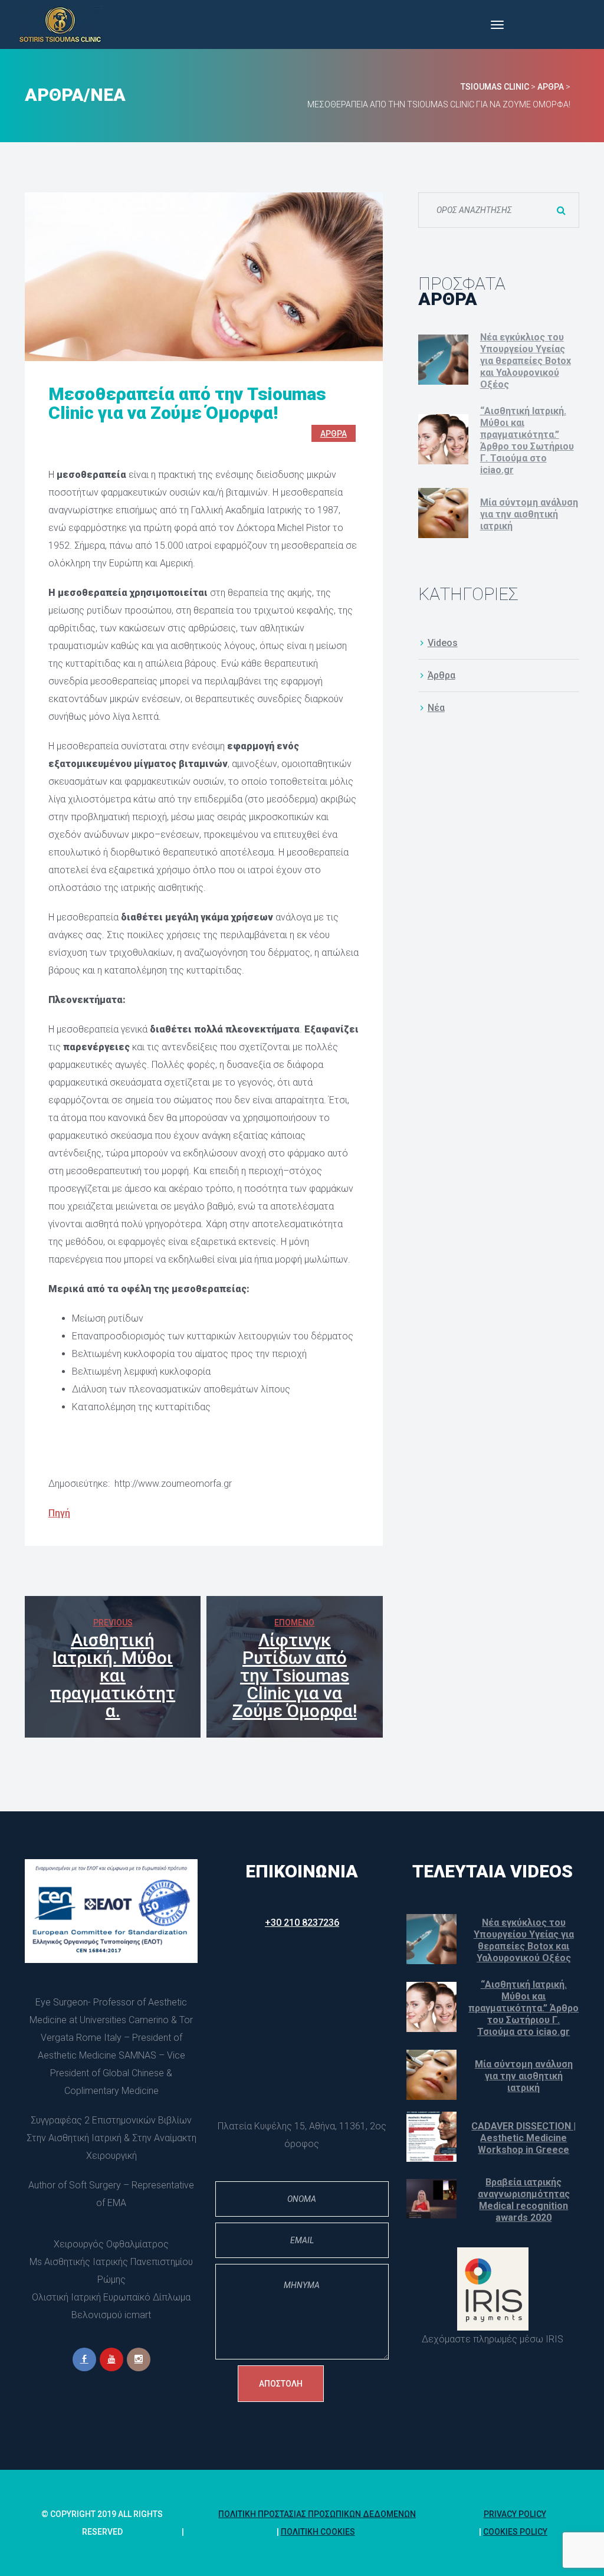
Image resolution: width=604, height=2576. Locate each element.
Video (443, 643)
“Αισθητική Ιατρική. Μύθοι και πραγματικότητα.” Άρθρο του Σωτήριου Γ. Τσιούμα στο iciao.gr (527, 440)
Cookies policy (515, 2532)
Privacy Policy (515, 2514)
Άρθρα (334, 434)
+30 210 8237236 (302, 1923)
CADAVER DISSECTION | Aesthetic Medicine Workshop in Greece (523, 2138)
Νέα (436, 708)
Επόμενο (294, 1623)
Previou (113, 1623)
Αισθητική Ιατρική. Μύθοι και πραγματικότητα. (113, 1675)
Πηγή (59, 1513)
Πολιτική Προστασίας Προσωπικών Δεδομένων (317, 2514)
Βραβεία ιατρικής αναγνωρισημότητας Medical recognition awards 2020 (524, 2200)
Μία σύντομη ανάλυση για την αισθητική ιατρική (529, 514)
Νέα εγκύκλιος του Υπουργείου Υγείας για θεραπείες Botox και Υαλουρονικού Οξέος (526, 361)
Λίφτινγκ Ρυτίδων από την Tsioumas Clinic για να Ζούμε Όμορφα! (295, 1675)
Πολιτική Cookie (318, 2532)
